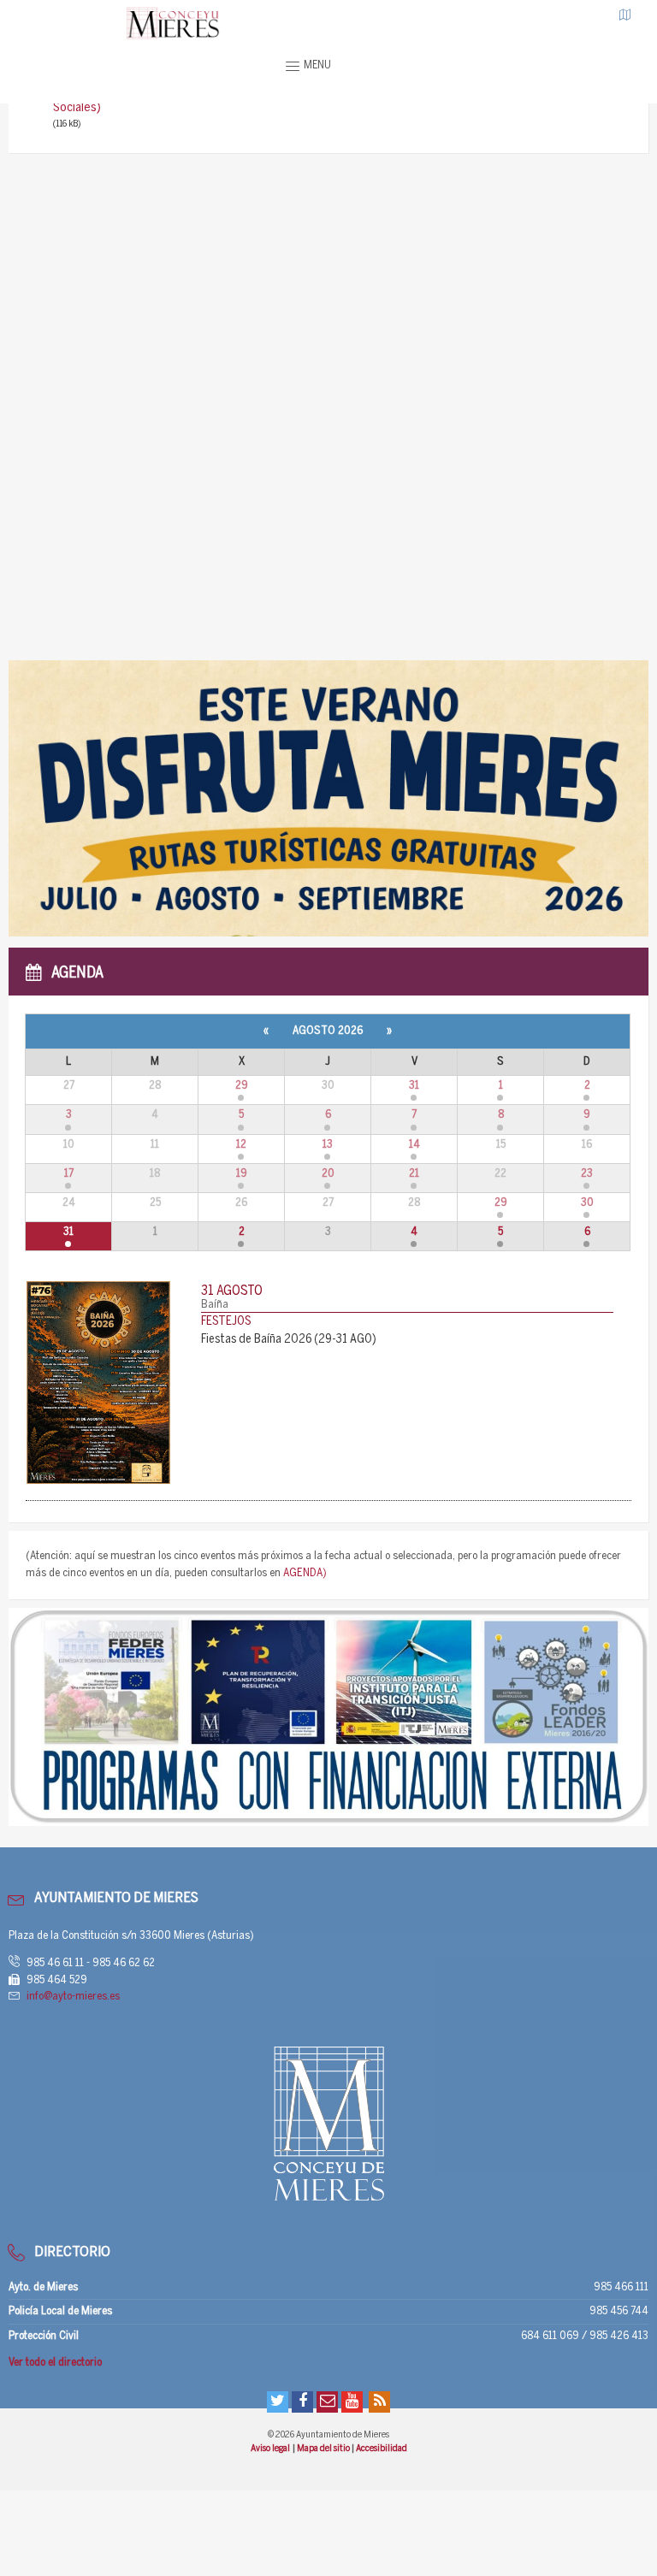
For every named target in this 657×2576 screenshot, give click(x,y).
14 (414, 1145)
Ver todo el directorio (55, 2363)
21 (414, 1174)
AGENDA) (305, 1573)
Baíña (215, 1305)
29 (242, 1086)
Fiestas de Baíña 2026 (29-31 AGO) (289, 1340)
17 (69, 1174)
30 (587, 1203)
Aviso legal (271, 2449)
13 (328, 1145)
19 (242, 1174)
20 (328, 1174)
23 (587, 1174)
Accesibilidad (382, 2449)
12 (241, 1145)
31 (414, 1086)
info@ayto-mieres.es (73, 1997)
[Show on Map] (625, 15)
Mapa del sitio (324, 2449)
